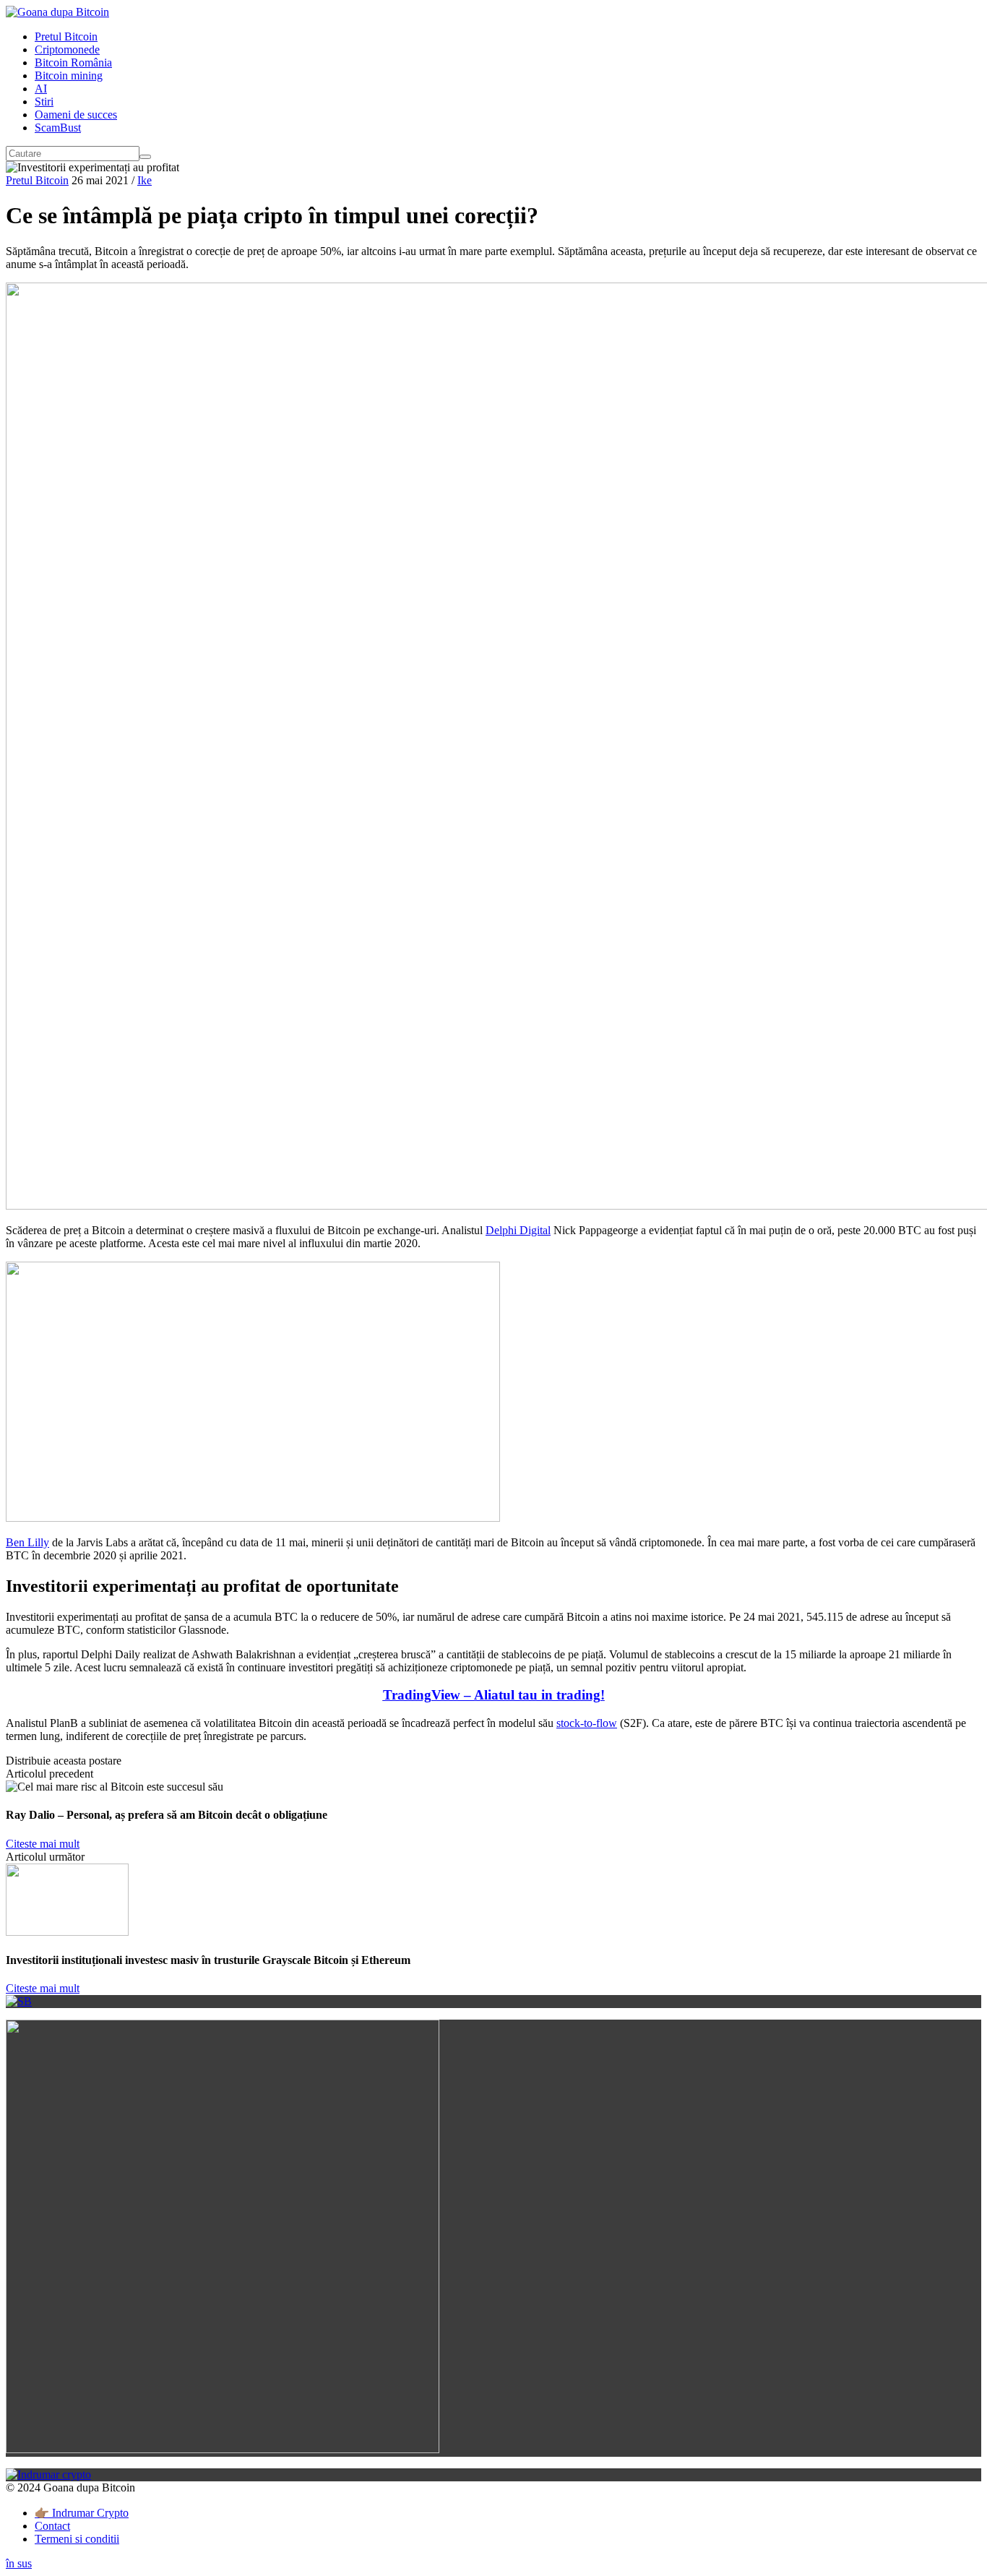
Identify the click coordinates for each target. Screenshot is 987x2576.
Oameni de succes (76, 115)
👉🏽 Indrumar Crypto (82, 2513)
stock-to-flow (587, 1723)
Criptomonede (67, 49)
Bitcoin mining (69, 76)
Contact (52, 2526)
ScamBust (58, 128)
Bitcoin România (73, 63)
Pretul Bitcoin (66, 36)
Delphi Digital (518, 1230)
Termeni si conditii (77, 2539)
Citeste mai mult (43, 1844)
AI (41, 89)
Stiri (44, 102)
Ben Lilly (27, 1542)
